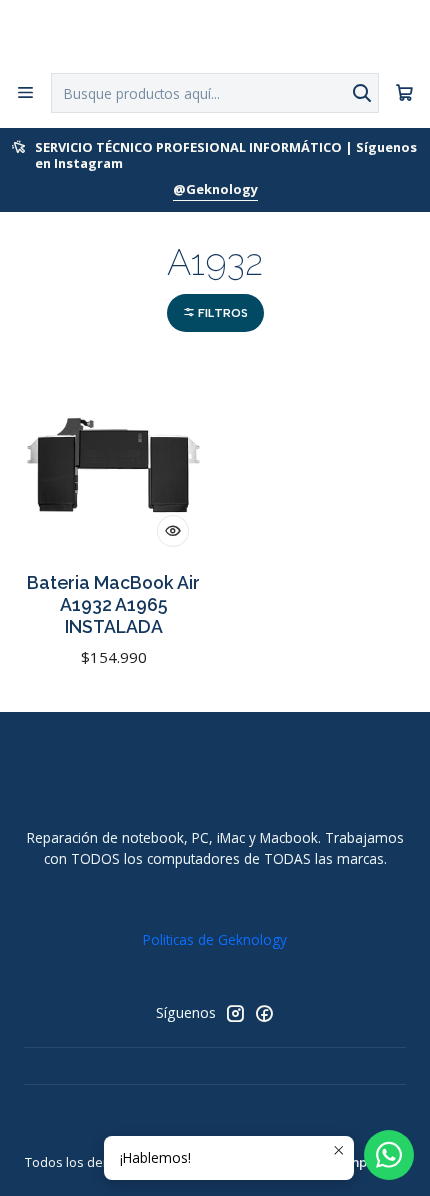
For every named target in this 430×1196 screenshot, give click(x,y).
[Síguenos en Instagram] (235, 1013)
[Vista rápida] (173, 531)
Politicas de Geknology (215, 939)
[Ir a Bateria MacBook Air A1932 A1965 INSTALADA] (113, 465)
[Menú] (25, 92)
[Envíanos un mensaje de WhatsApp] (389, 1155)
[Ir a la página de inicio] (214, 35)
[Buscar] (362, 93)
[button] (215, 313)
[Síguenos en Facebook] (264, 1013)
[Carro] (404, 93)
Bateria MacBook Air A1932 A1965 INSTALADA (113, 604)
